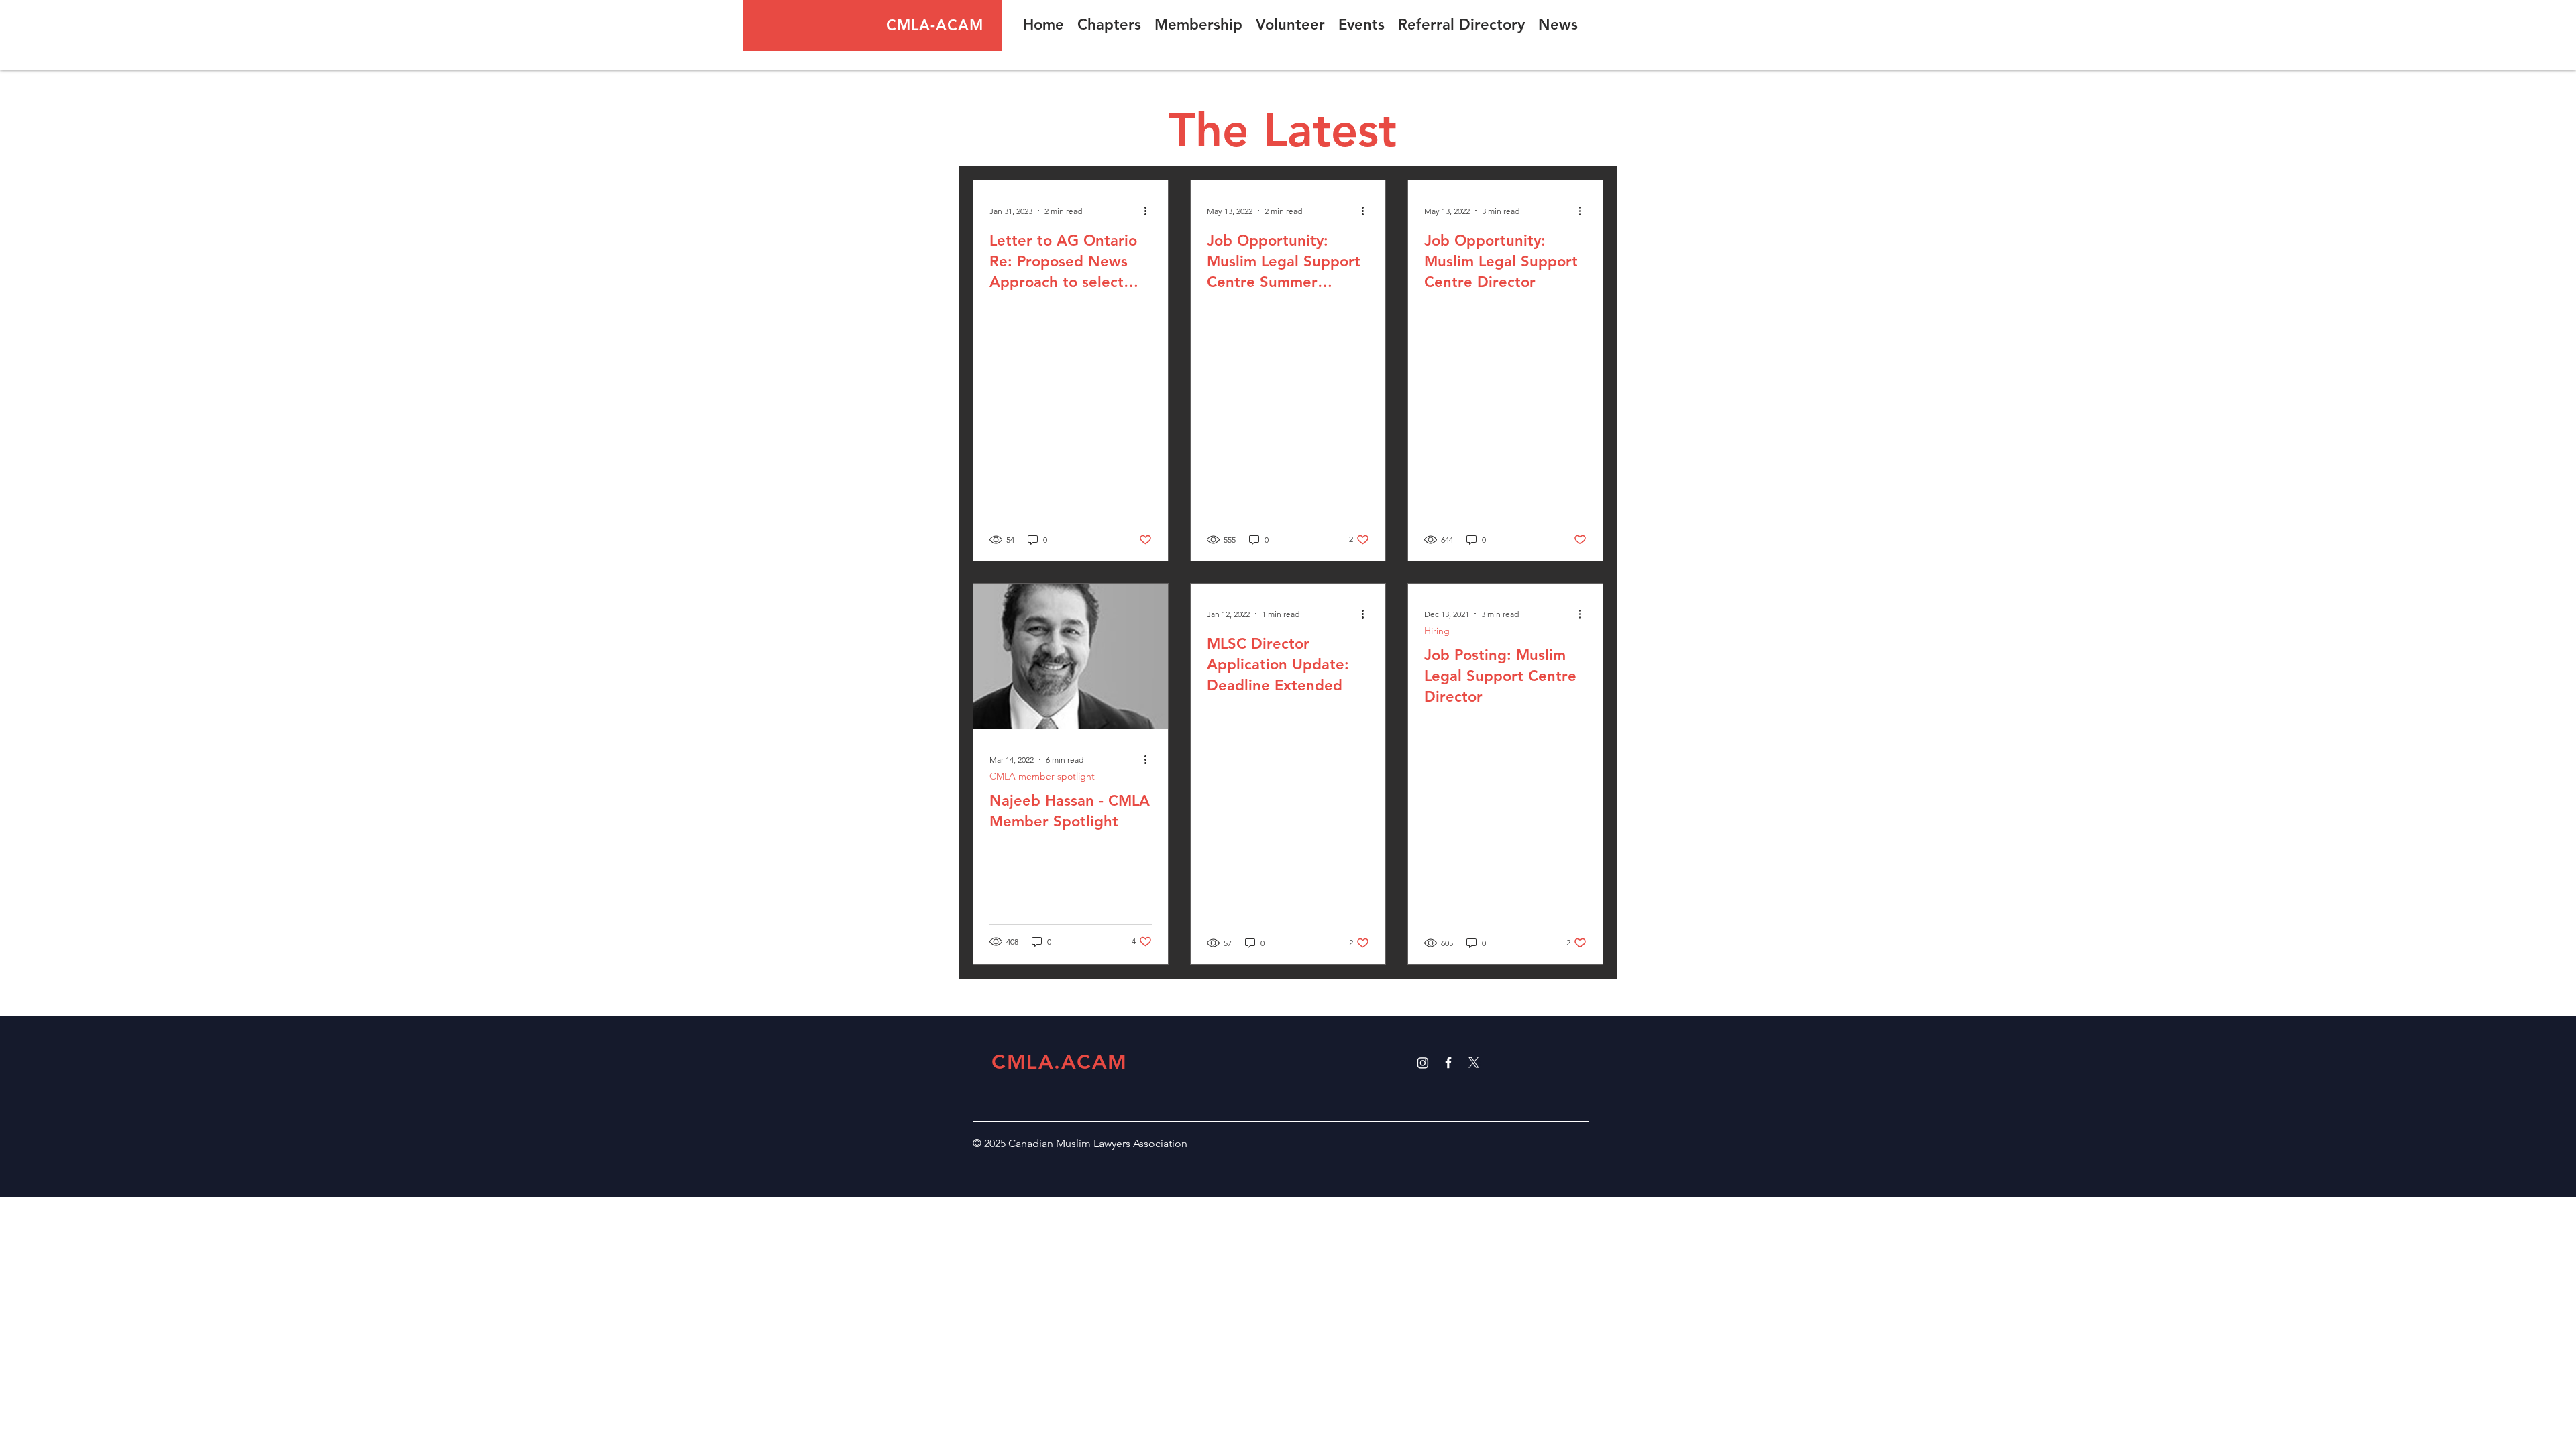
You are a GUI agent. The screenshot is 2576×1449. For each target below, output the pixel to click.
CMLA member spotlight (1042, 776)
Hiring (1437, 631)
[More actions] (1150, 211)
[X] (1474, 1063)
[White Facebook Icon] (1448, 1063)
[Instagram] (1423, 1063)
